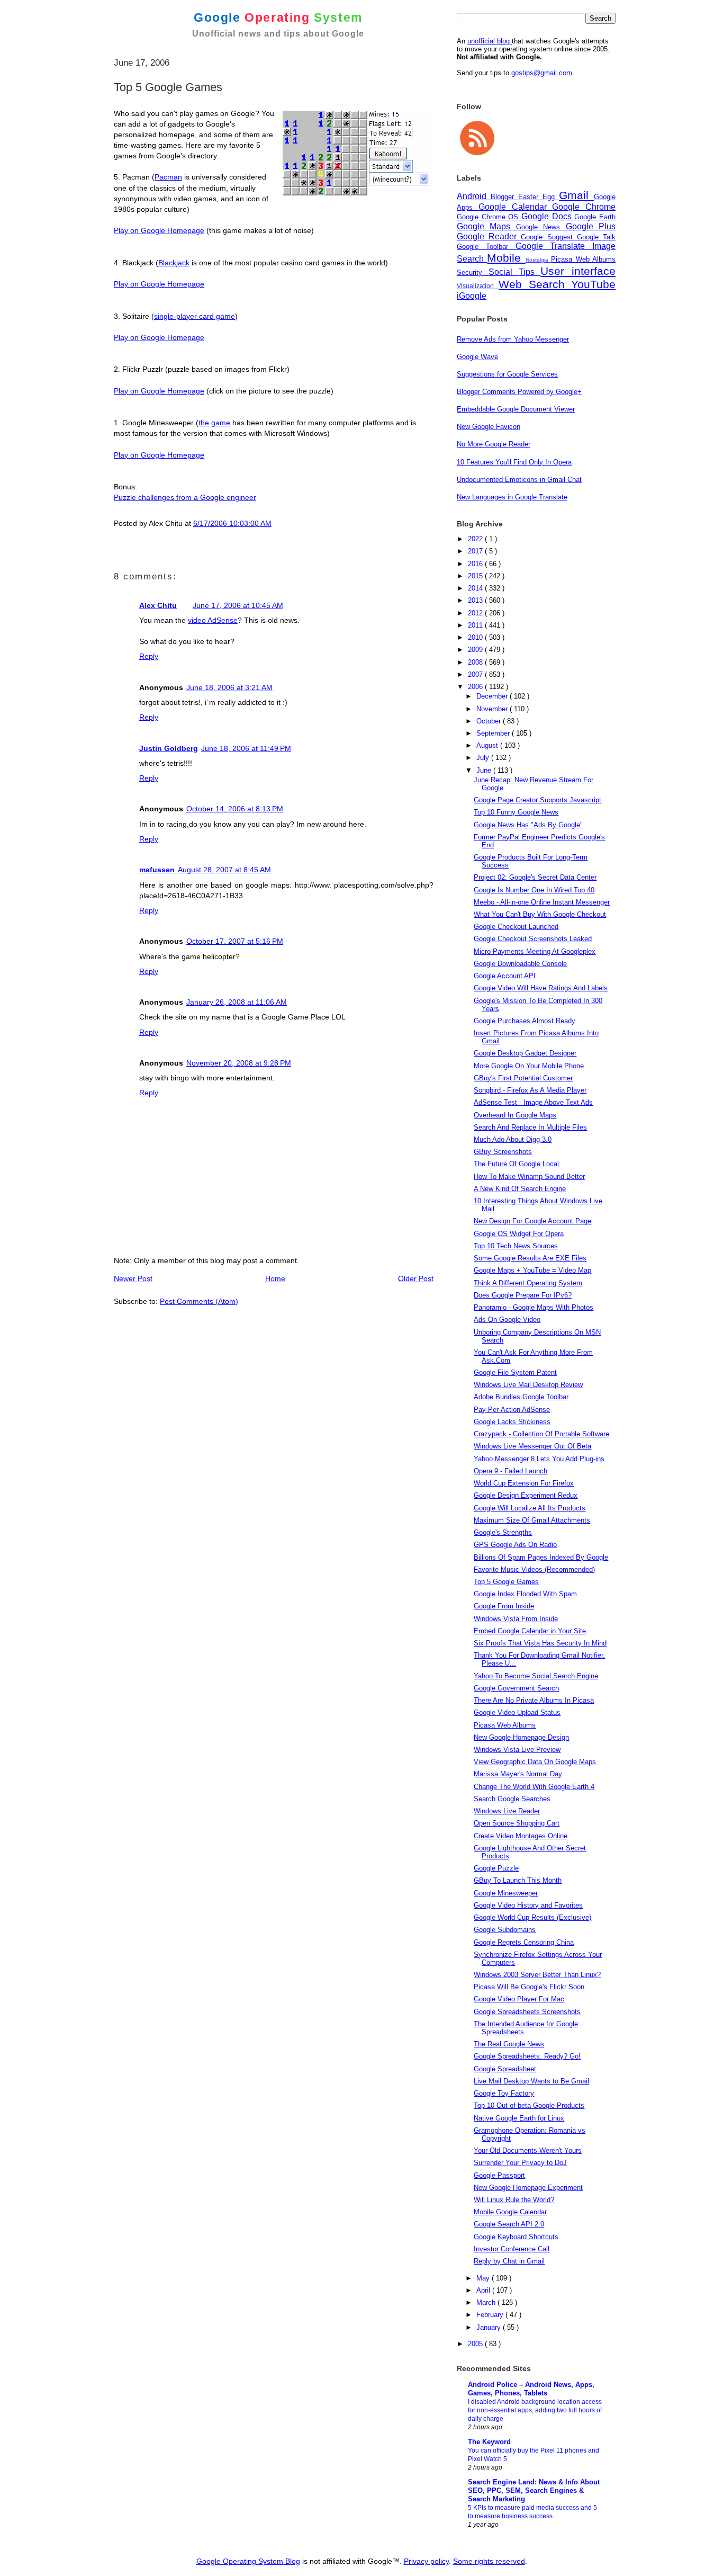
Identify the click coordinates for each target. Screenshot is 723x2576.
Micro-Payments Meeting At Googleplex (535, 951)
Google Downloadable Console (520, 964)
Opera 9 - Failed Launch (510, 1471)
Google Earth (595, 217)
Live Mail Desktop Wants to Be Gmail (531, 2081)
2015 (476, 576)
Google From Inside (504, 1606)
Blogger (504, 197)
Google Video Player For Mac (519, 1999)
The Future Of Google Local (516, 1164)
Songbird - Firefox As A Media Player (530, 1090)
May (484, 2278)
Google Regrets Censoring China (524, 1942)
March (487, 2302)
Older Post (416, 1278)
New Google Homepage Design (521, 1737)
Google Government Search (516, 1688)
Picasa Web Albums (583, 259)
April (484, 2290)
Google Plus (591, 226)
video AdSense (213, 620)
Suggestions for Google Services (507, 374)
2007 (476, 674)
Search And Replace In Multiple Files (530, 1127)
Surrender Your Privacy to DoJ (520, 2163)
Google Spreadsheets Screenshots (527, 2012)
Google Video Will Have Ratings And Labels (541, 988)
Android (474, 196)
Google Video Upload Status (517, 1712)
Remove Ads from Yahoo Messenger (513, 339)
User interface (578, 271)
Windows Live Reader (507, 1811)
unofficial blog (490, 41)
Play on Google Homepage (159, 230)
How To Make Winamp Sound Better (529, 1177)
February (491, 2315)
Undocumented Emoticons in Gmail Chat (519, 480)
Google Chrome (584, 207)
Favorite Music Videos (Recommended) (534, 1569)
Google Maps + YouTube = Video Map (532, 1270)
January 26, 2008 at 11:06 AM (237, 1002)
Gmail (576, 195)
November (493, 709)
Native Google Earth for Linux (519, 2118)
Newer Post (133, 1278)
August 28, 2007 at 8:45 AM (224, 870)
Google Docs (548, 216)
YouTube (593, 284)
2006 (476, 687)
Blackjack (174, 263)
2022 (476, 539)
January (490, 2327)
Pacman (168, 177)
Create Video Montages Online (521, 1836)
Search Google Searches (512, 1799)
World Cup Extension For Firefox (524, 1483)
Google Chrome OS (489, 217)
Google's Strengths (503, 1532)
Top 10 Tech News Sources (516, 1246)
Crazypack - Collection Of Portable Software (541, 1434)
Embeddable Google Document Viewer (516, 409)
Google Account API (505, 976)
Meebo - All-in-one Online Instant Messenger (542, 902)
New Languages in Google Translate (512, 497)
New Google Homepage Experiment (528, 2188)
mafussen (157, 870)
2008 (476, 662)
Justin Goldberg (169, 748)
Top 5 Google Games (506, 1582)
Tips (530, 272)
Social (504, 272)
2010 (476, 637)
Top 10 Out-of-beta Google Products (529, 2105)
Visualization (478, 286)
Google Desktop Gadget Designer (525, 1053)
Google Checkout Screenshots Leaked (533, 939)
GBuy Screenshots (503, 1152)
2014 (476, 588)
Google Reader (489, 236)
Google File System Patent (515, 1372)
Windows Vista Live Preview (517, 1750)
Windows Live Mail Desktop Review (528, 1385)
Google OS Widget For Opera (519, 1234)
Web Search (535, 284)
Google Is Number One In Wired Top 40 (534, 890)
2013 (476, 600)
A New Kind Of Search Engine (520, 1189)
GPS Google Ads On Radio (515, 1545)
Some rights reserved (489, 2561)
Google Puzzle (496, 1868)
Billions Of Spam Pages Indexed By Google (541, 1557)
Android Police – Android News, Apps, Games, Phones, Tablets (531, 2389)
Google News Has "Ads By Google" (528, 825)
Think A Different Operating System (528, 1283)
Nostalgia (538, 260)
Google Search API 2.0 (509, 2224)
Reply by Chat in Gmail (509, 2261)
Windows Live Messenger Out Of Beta (532, 1446)
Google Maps (486, 226)
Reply (149, 656)
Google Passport (499, 2175)
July (484, 758)
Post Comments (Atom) (199, 1301)
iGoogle (472, 296)
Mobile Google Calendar (510, 2212)
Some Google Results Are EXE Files (530, 1258)
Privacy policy (426, 2561)
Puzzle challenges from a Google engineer (185, 497)
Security (473, 272)
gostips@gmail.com (542, 73)
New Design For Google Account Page (532, 1221)
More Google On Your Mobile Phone (529, 1066)
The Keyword (489, 2442)
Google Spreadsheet (505, 2069)
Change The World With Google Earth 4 (534, 1787)
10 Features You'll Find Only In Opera (514, 462)
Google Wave (477, 357)
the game (214, 423)
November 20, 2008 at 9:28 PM (239, 1063)
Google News (541, 227)
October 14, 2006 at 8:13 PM (235, 809)
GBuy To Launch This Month (518, 1880)
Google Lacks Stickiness (512, 1422)
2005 (476, 2344)
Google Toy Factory (504, 2093)
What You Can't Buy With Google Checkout (540, 914)
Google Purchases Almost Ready (525, 1021)
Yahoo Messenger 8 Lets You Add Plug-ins (539, 1459)
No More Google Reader (494, 444)
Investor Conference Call (512, 2249)
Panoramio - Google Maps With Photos (534, 1307)
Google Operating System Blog (248, 2561)
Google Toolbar (486, 247)
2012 (476, 613)
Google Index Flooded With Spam (525, 1594)
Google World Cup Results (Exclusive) (532, 1917)
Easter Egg (539, 197)
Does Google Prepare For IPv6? (523, 1295)
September (494, 733)
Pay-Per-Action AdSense (512, 1410)
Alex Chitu (158, 605)
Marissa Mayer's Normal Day (518, 1774)
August (488, 745)
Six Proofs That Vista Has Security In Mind (540, 1643)
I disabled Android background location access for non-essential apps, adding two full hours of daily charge (535, 2410)
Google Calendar (516, 207)
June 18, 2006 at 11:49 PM (246, 748)
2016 (476, 564)
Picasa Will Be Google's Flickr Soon (529, 1987)
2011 (476, 625)
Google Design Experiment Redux (526, 1495)
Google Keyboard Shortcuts (516, 2237)
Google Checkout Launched (516, 927)
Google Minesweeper (506, 1893)
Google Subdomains (505, 1930)
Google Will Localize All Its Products (530, 1508)
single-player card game (195, 316)
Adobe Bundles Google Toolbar (521, 1397)
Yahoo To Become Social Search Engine (536, 1676)
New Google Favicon (489, 427)
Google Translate (554, 246)
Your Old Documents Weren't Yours (528, 2150)
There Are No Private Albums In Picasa (534, 1700)
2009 (476, 650)
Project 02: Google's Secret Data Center (535, 877)
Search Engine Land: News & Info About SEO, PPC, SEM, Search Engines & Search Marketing (534, 2490)
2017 (476, 551)
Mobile (506, 258)
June (485, 770)
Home (275, 1278)
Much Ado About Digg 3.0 (513, 1139)
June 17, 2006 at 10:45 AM (238, 605)
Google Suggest (549, 237)
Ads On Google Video (507, 1320)
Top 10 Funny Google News (516, 812)
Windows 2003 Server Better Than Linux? (537, 1975)
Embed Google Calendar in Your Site (530, 1631)
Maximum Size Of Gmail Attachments (532, 1520)
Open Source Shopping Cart (517, 1823)
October (490, 721)
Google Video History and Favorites (528, 1905)
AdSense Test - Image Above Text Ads (533, 1102)
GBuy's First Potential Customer (523, 1078)
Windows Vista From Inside (516, 1619)
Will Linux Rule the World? (514, 2200)
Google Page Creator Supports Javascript (537, 800)
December (493, 696)
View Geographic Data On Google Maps (535, 1762)
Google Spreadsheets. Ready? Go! (527, 2056)
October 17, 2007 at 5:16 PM (235, 941)
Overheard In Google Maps (515, 1115)
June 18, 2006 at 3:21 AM (229, 687)
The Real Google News (509, 2044)
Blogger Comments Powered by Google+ (519, 392)
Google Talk (596, 237)
